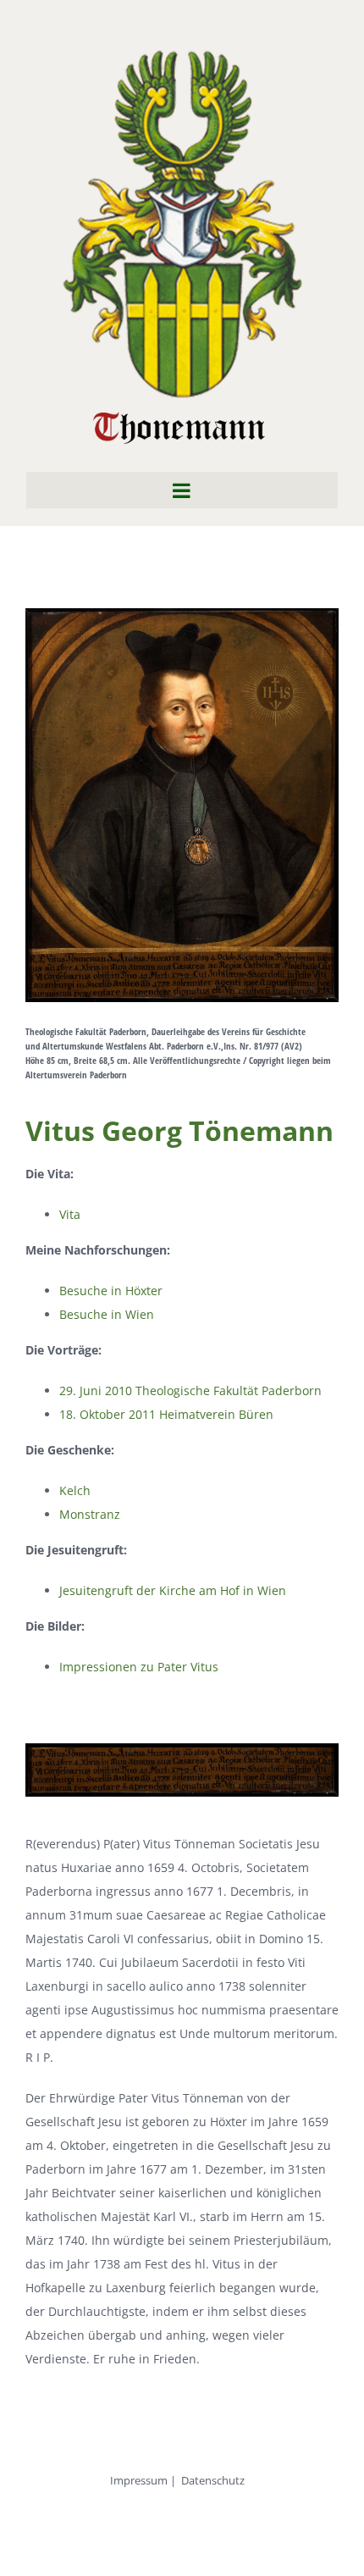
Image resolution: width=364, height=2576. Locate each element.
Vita (70, 1214)
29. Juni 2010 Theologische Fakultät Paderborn (190, 1390)
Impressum (139, 2480)
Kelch (75, 1490)
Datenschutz (213, 2480)
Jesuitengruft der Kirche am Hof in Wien (173, 1590)
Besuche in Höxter (111, 1291)
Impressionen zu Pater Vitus (139, 1667)
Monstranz (90, 1514)
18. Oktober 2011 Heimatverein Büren (166, 1414)
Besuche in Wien (107, 1314)
